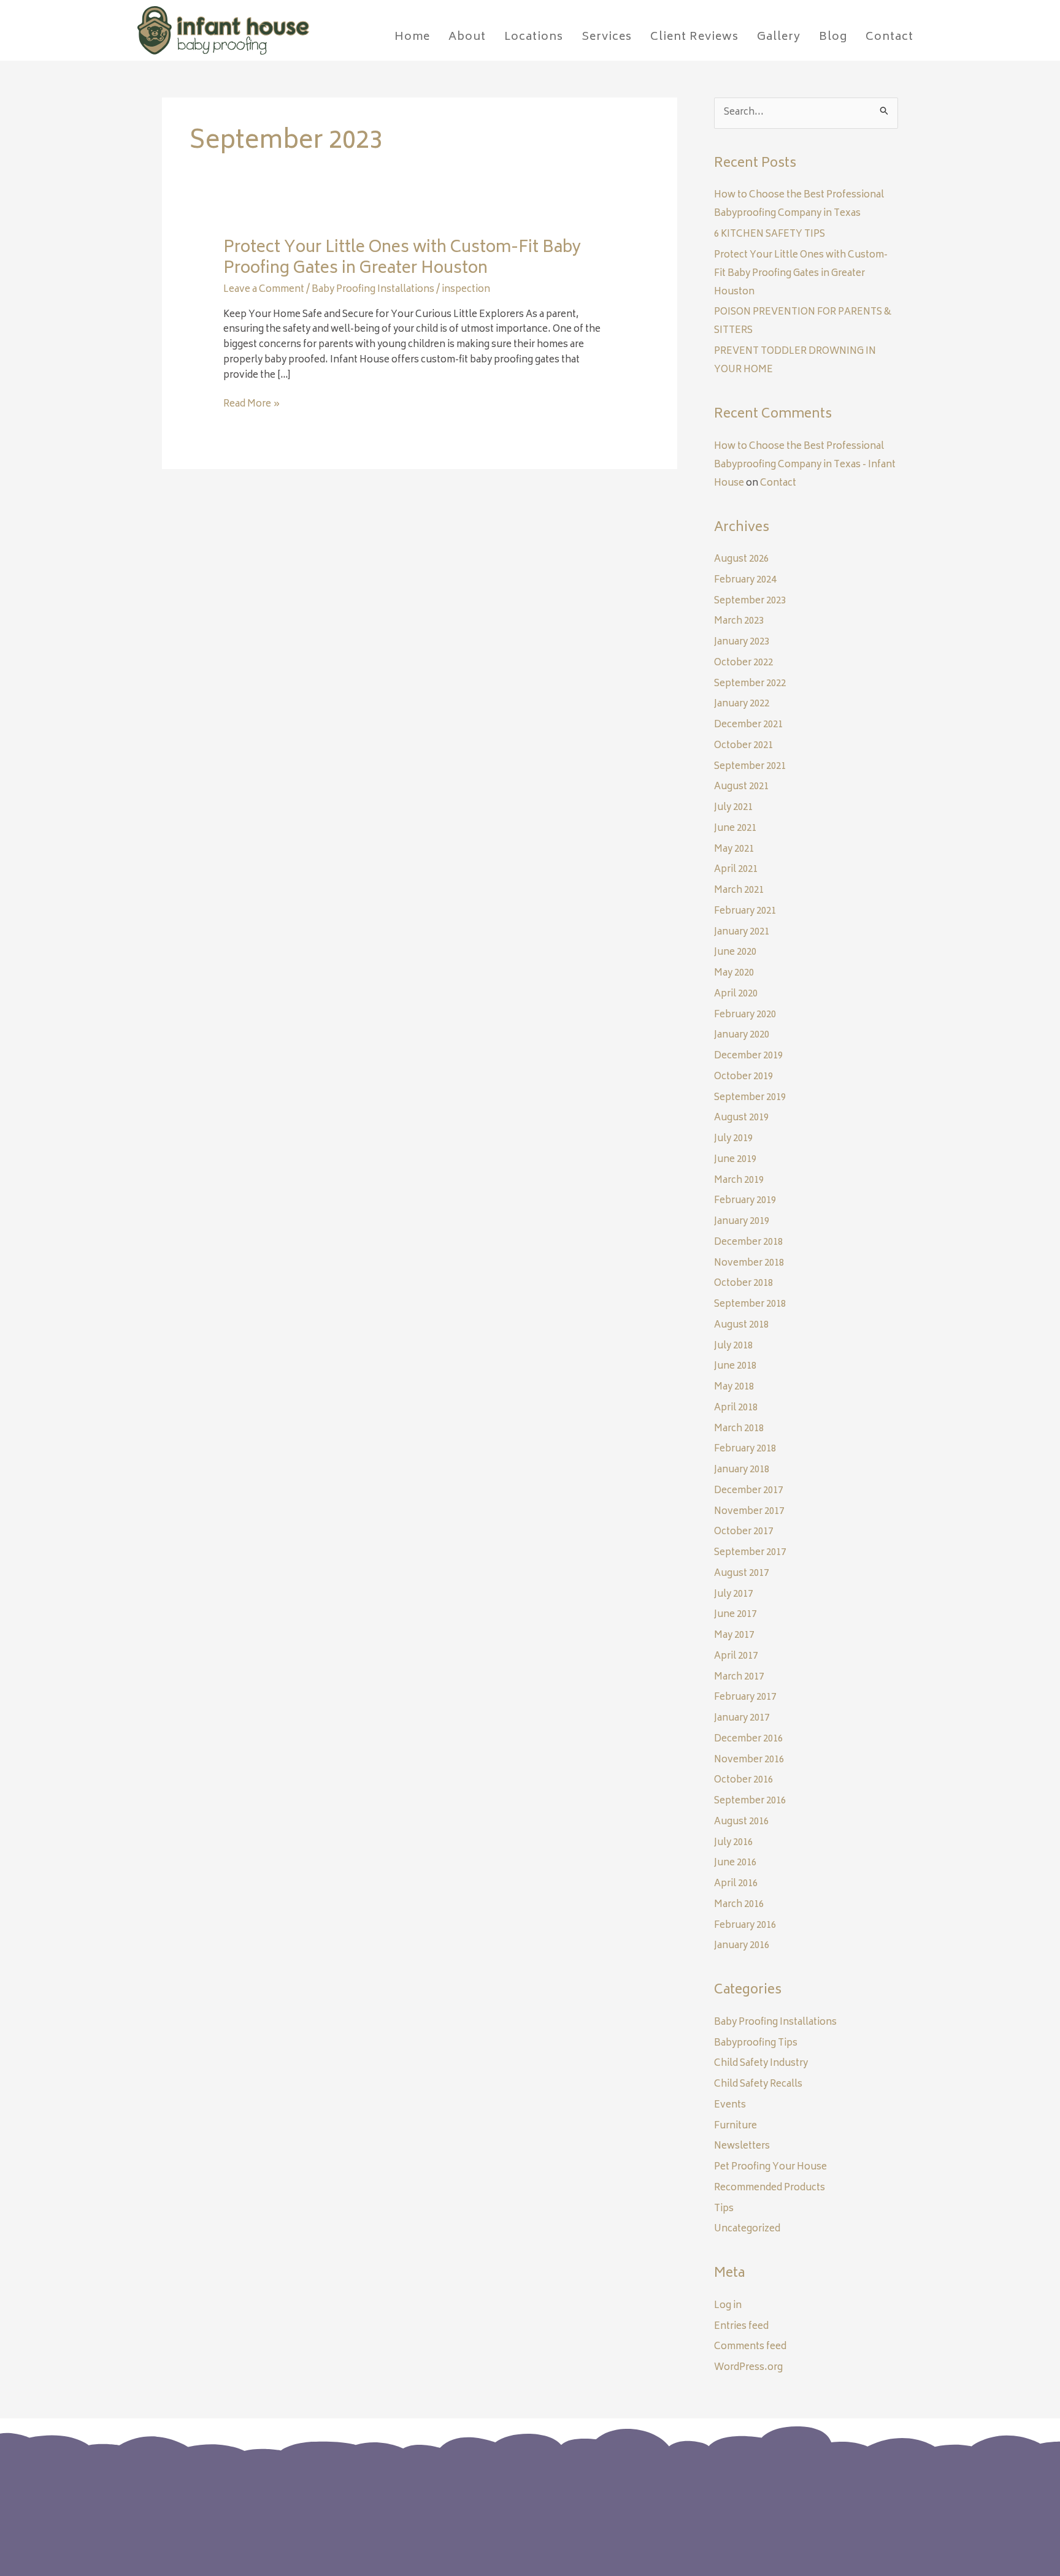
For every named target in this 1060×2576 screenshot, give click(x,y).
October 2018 (743, 1284)
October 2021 (743, 746)
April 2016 (736, 1884)
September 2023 (750, 601)
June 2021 (735, 829)
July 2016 (733, 1843)
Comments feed (750, 2347)
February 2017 (745, 1698)
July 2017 (733, 1595)
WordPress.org (748, 2368)
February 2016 (745, 1926)
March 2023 (739, 621)
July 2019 (733, 1139)
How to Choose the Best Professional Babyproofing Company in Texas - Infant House (805, 465)
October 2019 (743, 1077)
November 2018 (749, 1263)
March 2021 (739, 891)
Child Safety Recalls (758, 2085)
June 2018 (735, 1366)
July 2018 (733, 1346)
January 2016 (742, 1946)
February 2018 (745, 1449)
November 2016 (749, 1760)
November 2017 (749, 1512)
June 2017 (735, 1615)
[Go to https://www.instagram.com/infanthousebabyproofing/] (783, 2500)
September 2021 (750, 767)
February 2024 (745, 580)
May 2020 (734, 973)
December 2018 (748, 1243)
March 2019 (739, 1181)
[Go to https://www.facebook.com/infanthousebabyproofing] (758, 2500)
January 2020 (742, 1035)
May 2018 (734, 1387)
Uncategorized (747, 2229)
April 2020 (736, 994)
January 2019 (742, 1222)
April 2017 (736, 1657)
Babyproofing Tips (756, 2043)
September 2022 (750, 684)
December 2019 (748, 1056)
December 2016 (748, 1739)
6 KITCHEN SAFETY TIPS (770, 235)
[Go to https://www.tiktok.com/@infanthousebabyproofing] (807, 2501)
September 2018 (750, 1305)
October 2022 (743, 663)
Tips (724, 2209)
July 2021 (733, 808)
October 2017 (743, 1532)
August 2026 (741, 560)
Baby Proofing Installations (373, 290)
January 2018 (742, 1470)
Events (730, 2105)
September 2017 (750, 1553)
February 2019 (745, 1201)
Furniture (735, 2126)
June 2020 (735, 953)
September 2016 (750, 1801)
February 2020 (745, 1015)
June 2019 (735, 1160)
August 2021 (741, 787)
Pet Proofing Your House (770, 2167)
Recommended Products (770, 2188)
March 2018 (739, 1429)
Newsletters (742, 2146)
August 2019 (741, 1118)
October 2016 (743, 1780)
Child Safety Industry (761, 2064)
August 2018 (741, 1325)
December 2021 (748, 725)
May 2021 (734, 850)
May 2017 (734, 1636)
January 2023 (742, 642)
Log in (728, 2306)
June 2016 (735, 1863)
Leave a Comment (264, 290)
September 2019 (750, 1098)
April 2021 (736, 870)
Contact (778, 483)
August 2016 (741, 1822)
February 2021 (745, 912)
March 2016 (739, 1905)
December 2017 (748, 1491)
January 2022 (742, 704)
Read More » (252, 405)
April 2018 (736, 1408)
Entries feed (741, 2327)
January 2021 (742, 932)
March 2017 (739, 1677)
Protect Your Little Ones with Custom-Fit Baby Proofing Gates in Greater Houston (402, 259)
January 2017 (742, 1718)
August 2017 (741, 1574)
